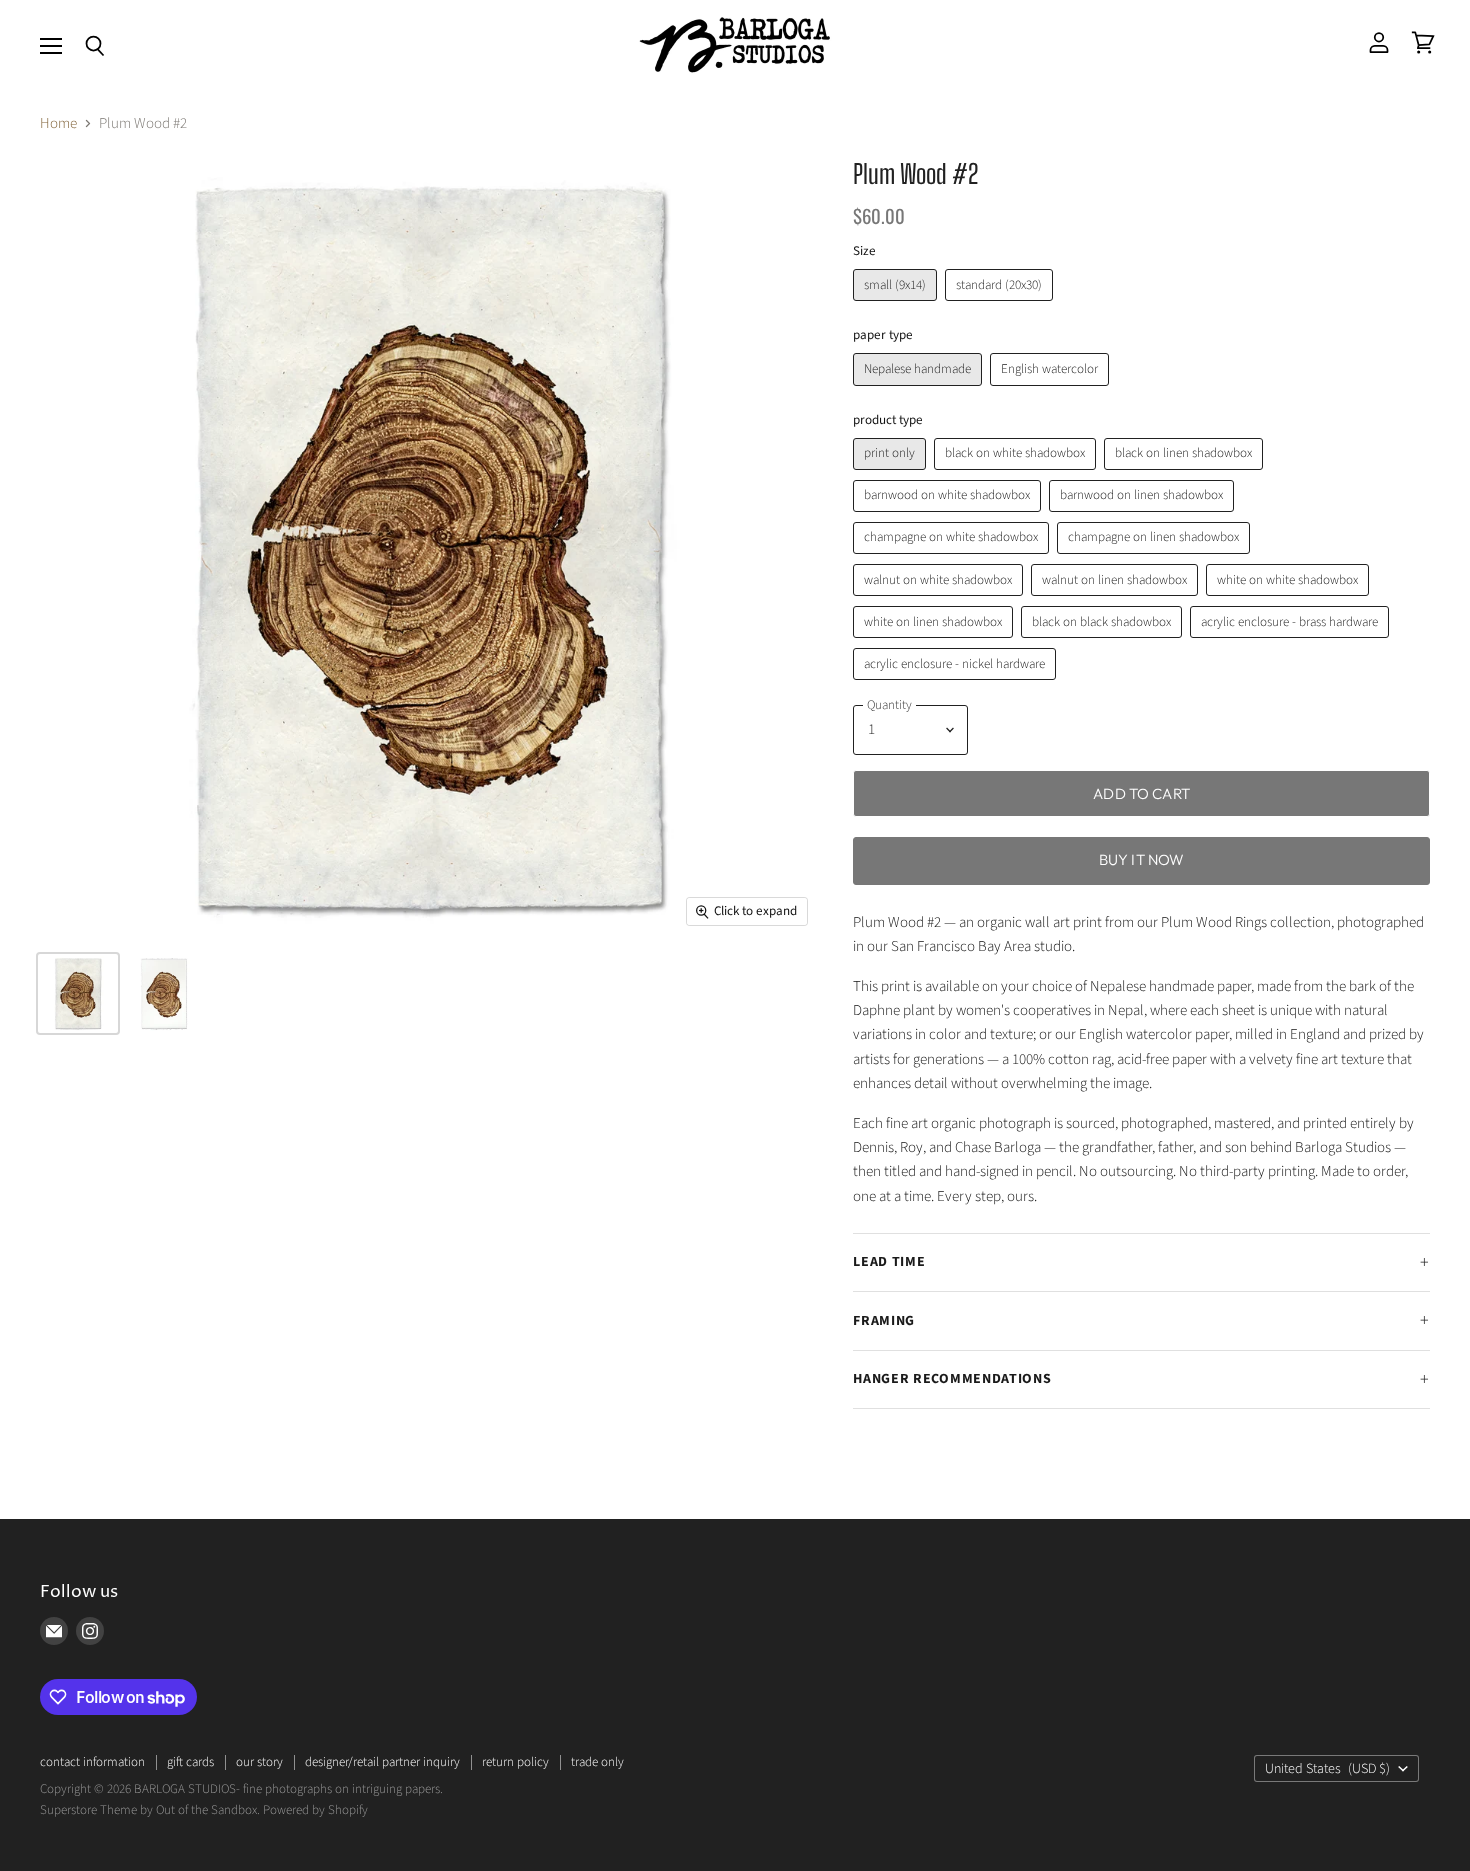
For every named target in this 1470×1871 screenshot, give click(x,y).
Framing (884, 1321)
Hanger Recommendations (952, 1379)
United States (1327, 1769)
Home (58, 123)
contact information (92, 1762)
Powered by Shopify (315, 1810)
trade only (597, 1762)
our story (259, 1762)
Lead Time (889, 1262)
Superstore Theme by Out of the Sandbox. (150, 1810)
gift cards (190, 1762)
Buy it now (1142, 859)
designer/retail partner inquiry (382, 1762)
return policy (515, 1762)
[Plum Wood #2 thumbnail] (164, 993)
